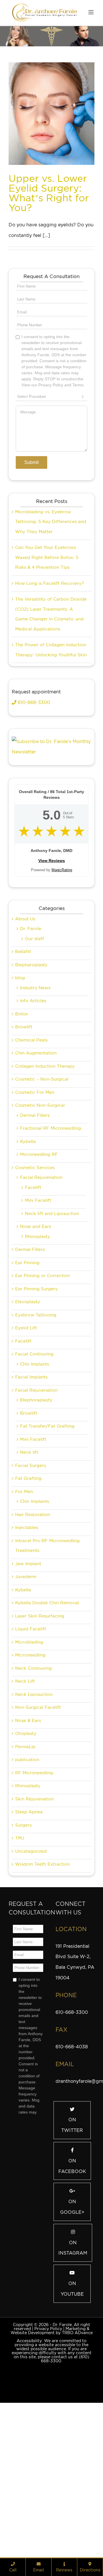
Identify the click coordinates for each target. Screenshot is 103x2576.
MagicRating (62, 997)
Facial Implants (31, 1504)
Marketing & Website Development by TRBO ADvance (52, 2457)
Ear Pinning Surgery (36, 1416)
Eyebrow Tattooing (36, 1442)
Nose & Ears (28, 1847)
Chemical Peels (31, 1167)
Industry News (35, 1115)
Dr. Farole (31, 1055)
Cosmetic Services (35, 1294)
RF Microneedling (34, 1900)
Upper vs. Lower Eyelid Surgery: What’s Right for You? (49, 193)
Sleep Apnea (29, 1939)
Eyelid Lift (26, 1455)
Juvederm (26, 1703)
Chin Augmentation (36, 1180)
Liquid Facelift (31, 1756)
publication (27, 1886)
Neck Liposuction (34, 1821)
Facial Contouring (34, 1481)
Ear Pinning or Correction (42, 1402)
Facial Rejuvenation (41, 1304)
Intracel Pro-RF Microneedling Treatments (47, 1672)
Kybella (28, 1268)
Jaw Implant (28, 1690)
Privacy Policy (48, 2455)
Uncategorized (31, 1978)
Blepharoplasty (31, 1092)
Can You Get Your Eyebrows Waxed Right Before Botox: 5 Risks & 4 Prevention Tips (47, 684)
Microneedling (30, 1782)
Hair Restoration (33, 1641)
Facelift (33, 1314)
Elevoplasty (28, 1428)
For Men (24, 1618)
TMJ (20, 1965)
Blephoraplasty (36, 1527)
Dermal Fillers (35, 1242)
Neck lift (29, 1579)
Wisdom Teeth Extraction (42, 1991)
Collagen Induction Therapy (45, 1193)
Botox (22, 1141)
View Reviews (52, 987)
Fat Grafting (28, 1605)
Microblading (29, 1769)
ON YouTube (72, 2415)
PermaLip (25, 1873)
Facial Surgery (31, 1592)
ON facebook (72, 2293)
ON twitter (72, 2252)
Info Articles (33, 1127)
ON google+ (72, 2334)
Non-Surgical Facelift (38, 1834)
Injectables (27, 1654)
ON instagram (73, 2375)
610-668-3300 (33, 829)
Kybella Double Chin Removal (47, 1729)
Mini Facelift (38, 1327)
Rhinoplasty (37, 1363)
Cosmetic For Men (35, 1219)
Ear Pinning (27, 1389)
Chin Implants (34, 1491)
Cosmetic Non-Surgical (40, 1232)
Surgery (24, 1952)
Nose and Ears (35, 1353)
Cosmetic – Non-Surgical (42, 1206)
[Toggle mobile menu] (91, 12)
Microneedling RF (39, 1281)
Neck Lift (25, 1808)
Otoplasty (26, 1860)
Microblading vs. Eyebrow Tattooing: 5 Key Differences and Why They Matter (51, 648)
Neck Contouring (33, 1795)
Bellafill (23, 1078)
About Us (25, 1046)
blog (20, 1104)
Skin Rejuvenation (34, 1926)
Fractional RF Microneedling (50, 1255)
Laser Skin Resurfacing (40, 1743)
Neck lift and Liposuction (52, 1340)
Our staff (34, 1065)
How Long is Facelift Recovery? (49, 710)
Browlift (24, 1154)
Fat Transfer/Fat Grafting (47, 1553)
